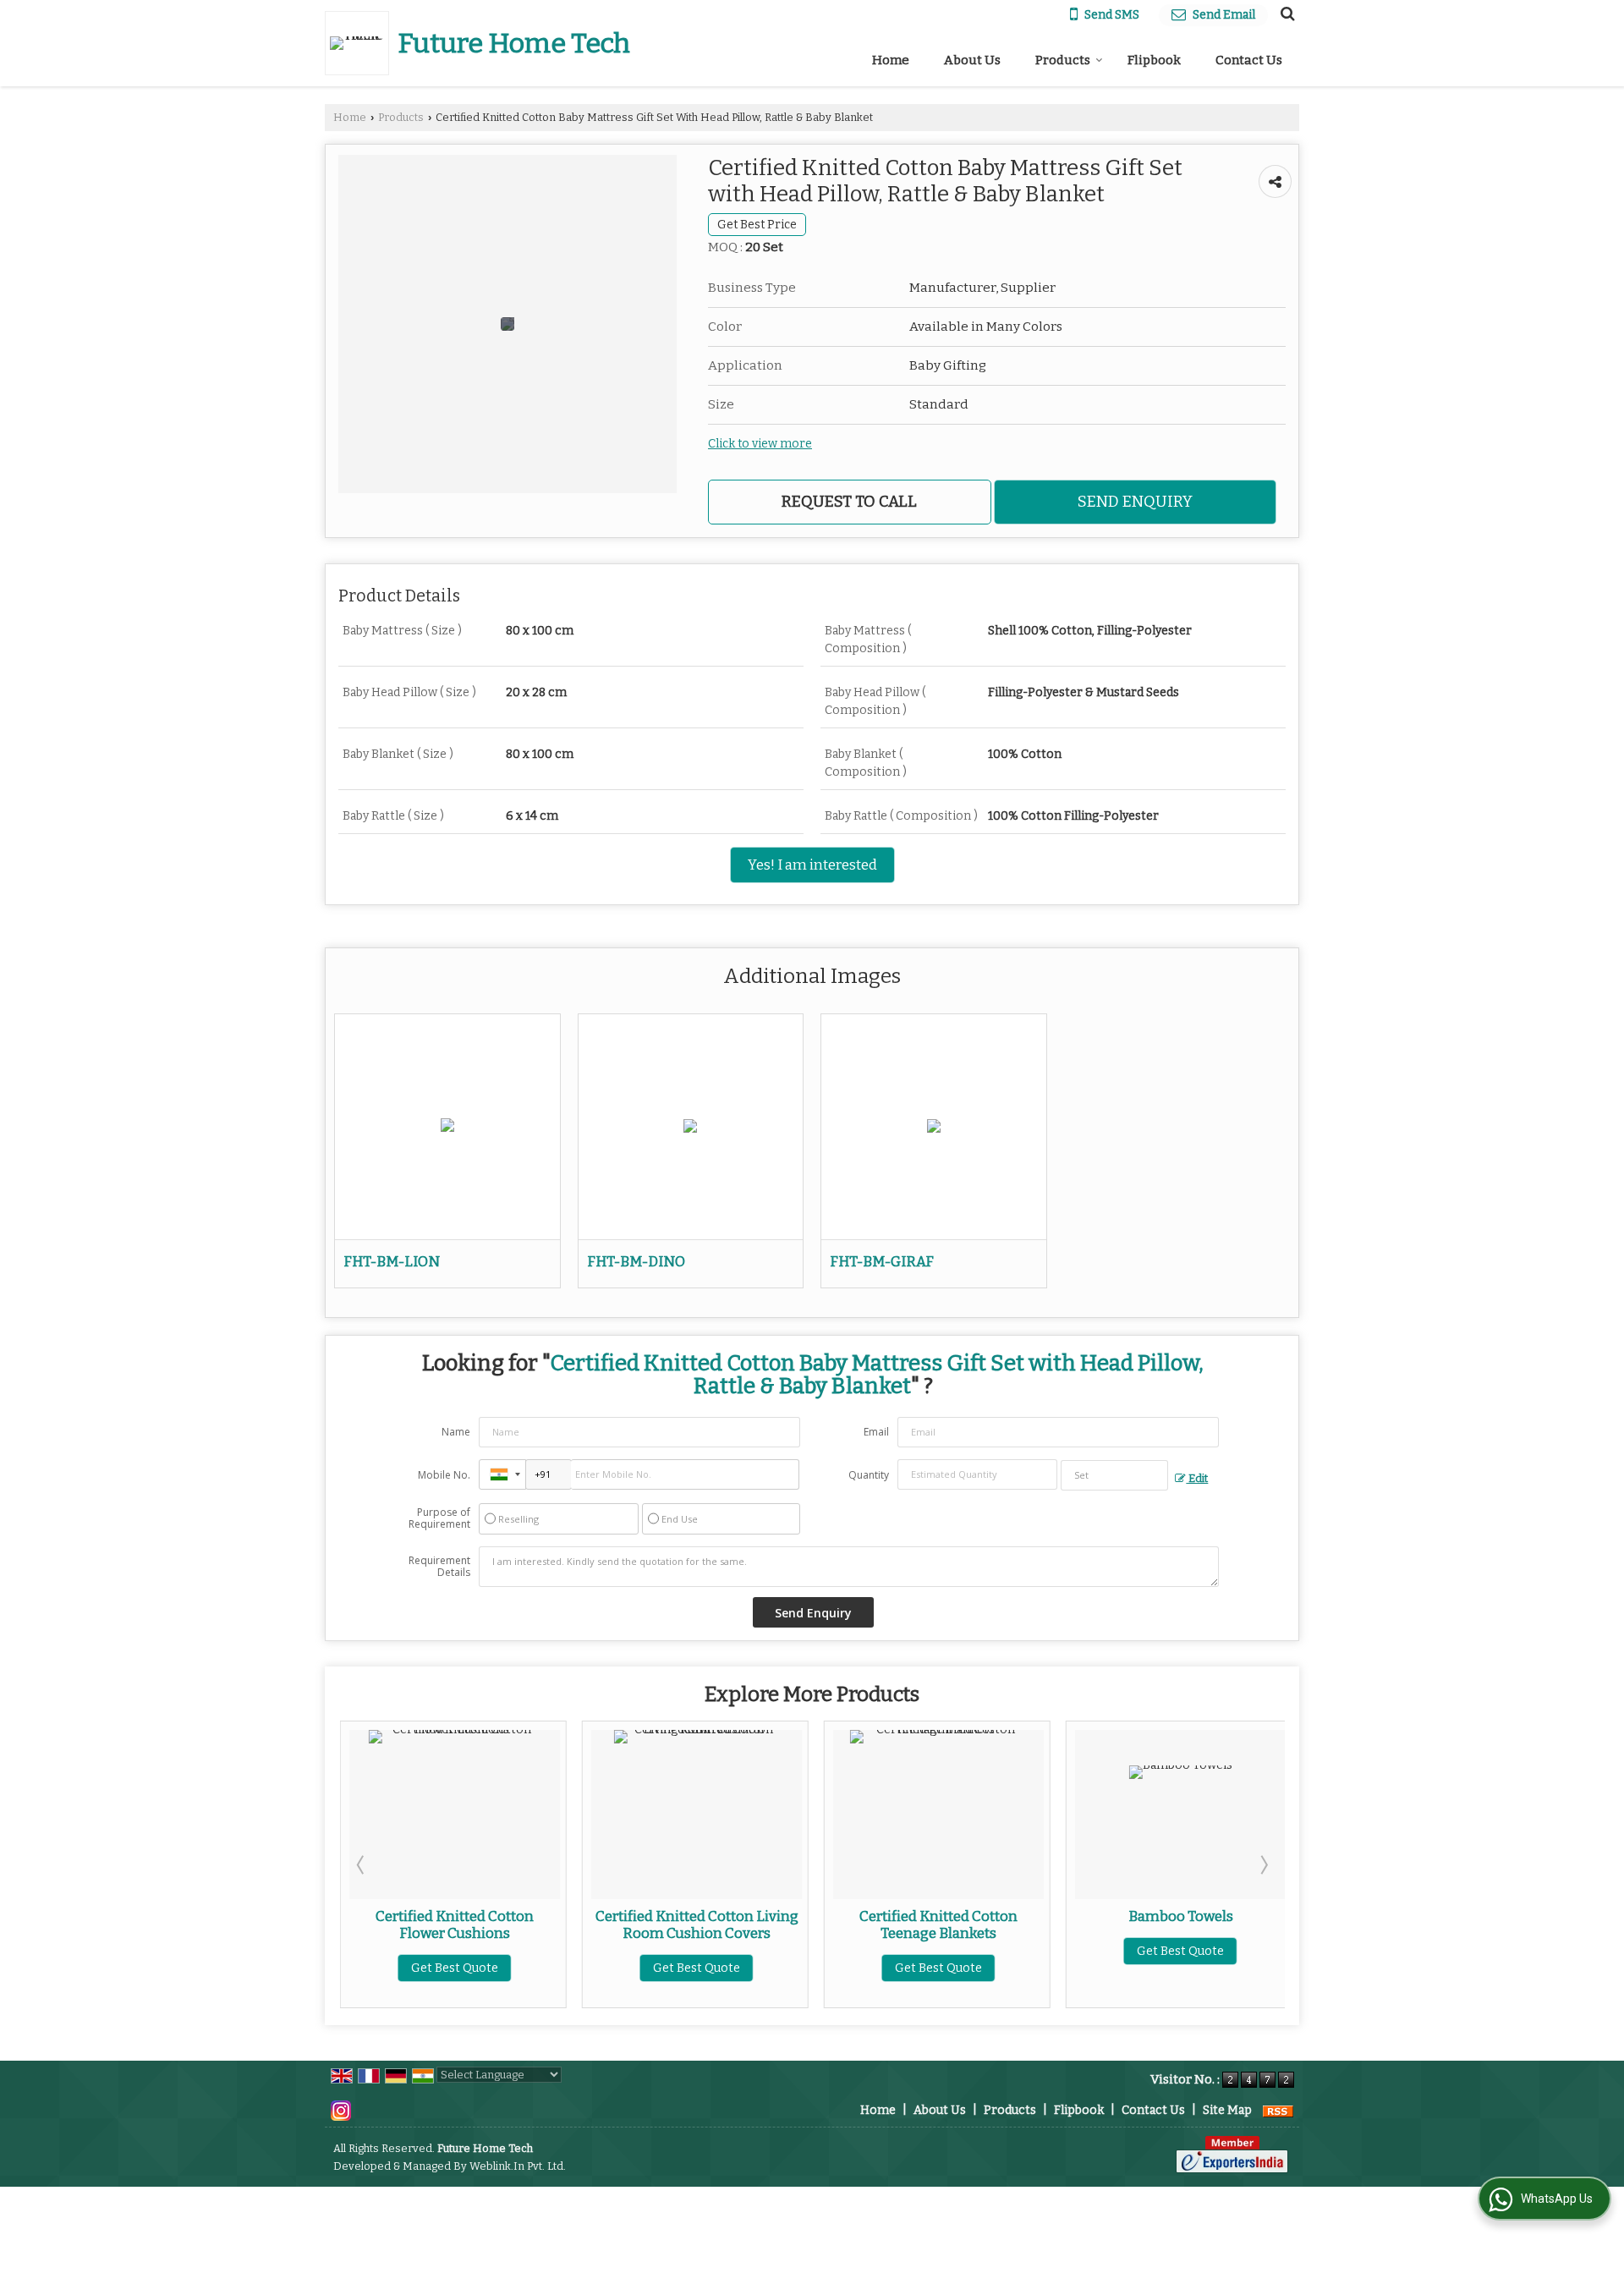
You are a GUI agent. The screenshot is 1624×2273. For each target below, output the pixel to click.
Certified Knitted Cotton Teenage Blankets (763, 1924)
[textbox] (1114, 1475)
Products (1063, 60)
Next (1263, 1864)
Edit (1197, 1478)
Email (876, 1432)
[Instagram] (341, 2110)
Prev (362, 1864)
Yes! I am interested (812, 865)
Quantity (869, 1475)
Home (891, 60)
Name (456, 1432)
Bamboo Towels (1004, 1916)
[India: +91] (502, 1474)
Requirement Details (439, 1567)
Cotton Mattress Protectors (1246, 1916)
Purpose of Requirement (439, 1518)
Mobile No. (444, 1475)
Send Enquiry (1135, 502)
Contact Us (1249, 60)
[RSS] (1278, 2110)
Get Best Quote (521, 1968)
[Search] (1285, 14)
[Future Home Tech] (361, 43)
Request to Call (849, 502)
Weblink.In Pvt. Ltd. (518, 2166)
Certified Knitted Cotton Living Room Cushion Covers (520, 1924)
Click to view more (760, 444)
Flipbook (1154, 60)
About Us (972, 60)
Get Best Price (757, 225)
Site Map (1227, 2110)
